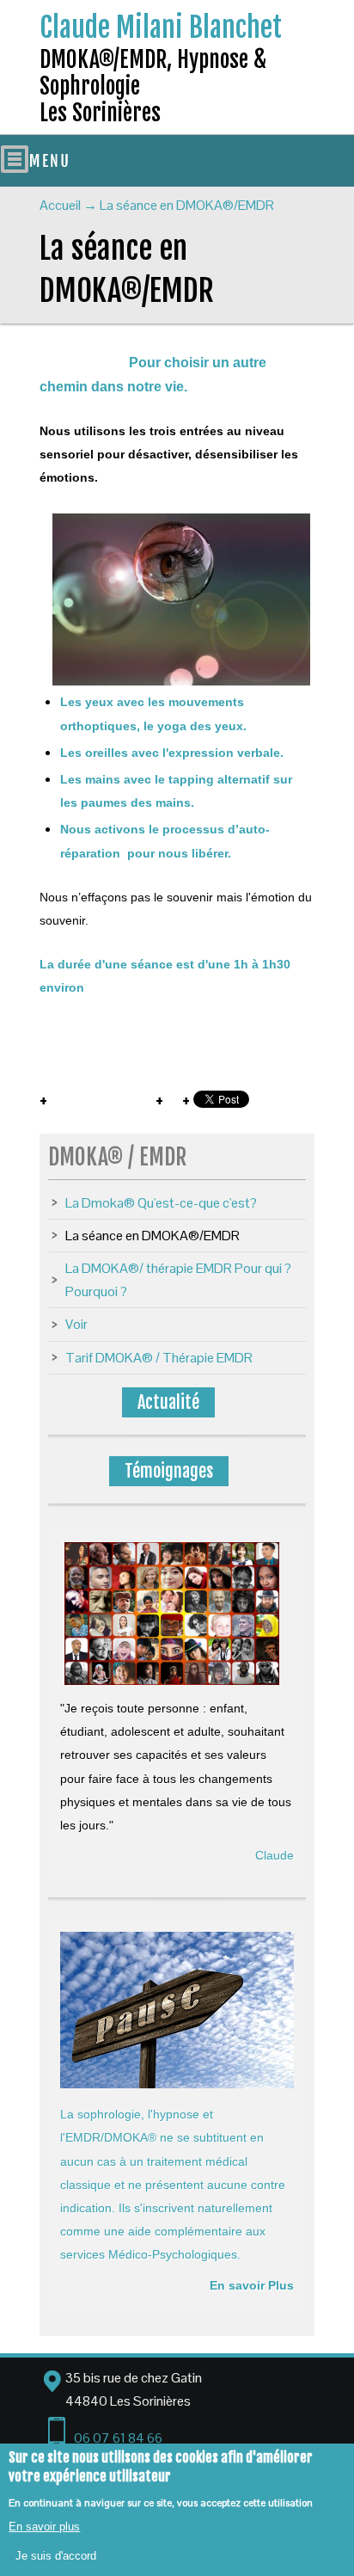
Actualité (168, 1402)
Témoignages (169, 1471)
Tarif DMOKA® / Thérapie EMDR (159, 1358)
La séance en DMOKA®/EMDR (153, 1236)
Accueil (60, 205)
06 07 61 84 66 (118, 2438)
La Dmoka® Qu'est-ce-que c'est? (161, 1203)
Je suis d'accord (56, 2556)
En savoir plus (44, 2527)
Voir (76, 1324)
